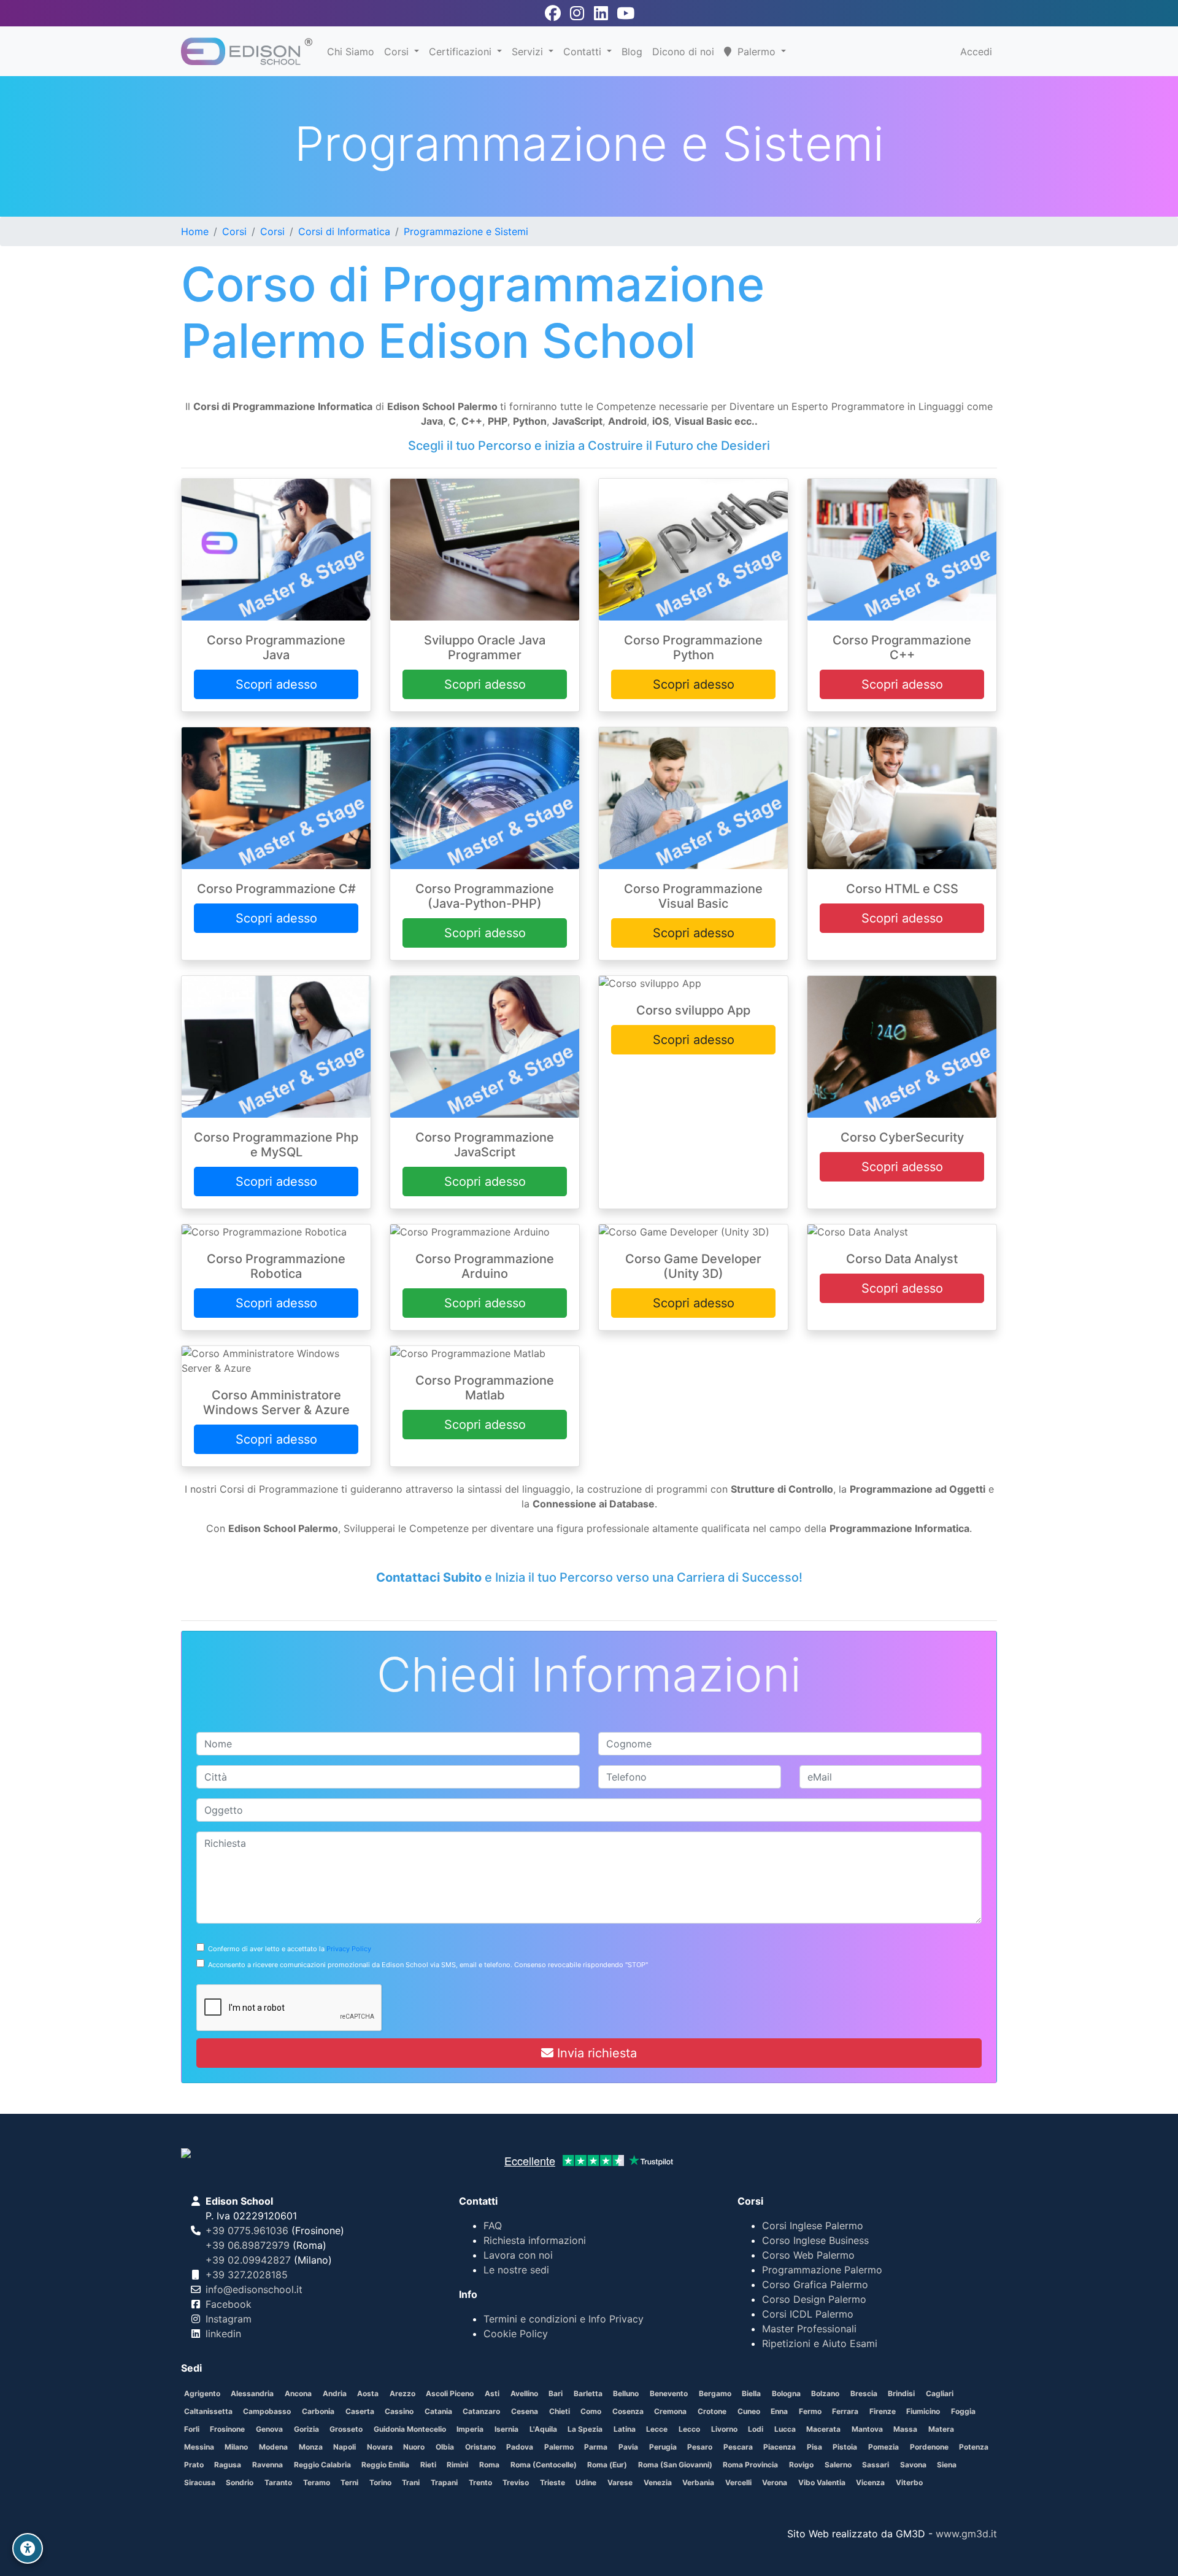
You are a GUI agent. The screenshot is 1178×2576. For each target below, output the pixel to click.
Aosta (368, 2393)
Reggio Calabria (322, 2465)
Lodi (756, 2429)
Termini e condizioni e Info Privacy (564, 2319)
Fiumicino (923, 2411)
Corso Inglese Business (815, 2240)
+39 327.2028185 (247, 2275)
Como (591, 2411)
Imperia (470, 2429)
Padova (520, 2447)
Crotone (712, 2411)
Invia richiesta (595, 2053)
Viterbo (909, 2482)
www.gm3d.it (966, 2534)
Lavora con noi (518, 2255)
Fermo (810, 2411)
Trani (411, 2482)
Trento (480, 2482)
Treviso (516, 2482)
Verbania (698, 2482)
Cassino (399, 2411)
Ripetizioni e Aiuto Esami (820, 2343)
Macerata (823, 2429)
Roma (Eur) (607, 2465)
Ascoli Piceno (450, 2393)
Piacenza (780, 2447)
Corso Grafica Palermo (815, 2284)
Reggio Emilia (385, 2465)
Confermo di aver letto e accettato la (288, 1949)
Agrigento (202, 2393)
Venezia (658, 2482)
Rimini (457, 2465)
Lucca (785, 2429)
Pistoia (845, 2447)
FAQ (493, 2226)
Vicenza (870, 2482)
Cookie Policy (516, 2334)
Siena (947, 2465)
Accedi (976, 52)
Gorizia (306, 2429)
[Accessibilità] (28, 2548)
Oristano (480, 2447)
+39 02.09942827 (248, 2260)
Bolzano (825, 2393)
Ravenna (268, 2465)
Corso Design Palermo (814, 2299)
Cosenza (628, 2411)
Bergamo (715, 2393)
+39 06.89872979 (248, 2245)
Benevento (669, 2393)
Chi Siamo (351, 52)
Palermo (559, 2447)
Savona (913, 2465)
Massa (905, 2429)
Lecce (657, 2429)
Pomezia (883, 2447)
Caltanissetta (208, 2411)
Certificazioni (462, 52)
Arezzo (402, 2393)
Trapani (444, 2482)
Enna (779, 2411)
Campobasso (267, 2411)
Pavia (628, 2447)
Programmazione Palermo (822, 2270)
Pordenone (929, 2447)
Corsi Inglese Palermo (813, 2226)
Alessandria (252, 2393)
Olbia (445, 2447)
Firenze (883, 2411)
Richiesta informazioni (535, 2240)
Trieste (552, 2482)
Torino (380, 2482)
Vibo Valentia (822, 2482)
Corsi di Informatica (344, 231)
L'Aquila (543, 2429)
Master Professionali (809, 2329)
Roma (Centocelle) (544, 2465)
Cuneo (749, 2411)
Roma (489, 2465)
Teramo (317, 2482)
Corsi (398, 52)
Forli (192, 2429)
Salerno (838, 2465)
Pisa (814, 2447)
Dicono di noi (683, 52)
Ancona (298, 2393)
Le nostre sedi (516, 2270)
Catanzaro (481, 2411)
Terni (349, 2482)
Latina (625, 2429)
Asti (492, 2393)
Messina (199, 2447)
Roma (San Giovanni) (675, 2465)
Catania (438, 2411)
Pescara (738, 2447)
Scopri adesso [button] (276, 684)
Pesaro (700, 2447)
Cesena (525, 2411)
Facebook (229, 2304)
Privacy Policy (349, 1949)
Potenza (974, 2447)
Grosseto (346, 2429)
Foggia (963, 2411)
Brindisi (901, 2393)
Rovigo (801, 2465)
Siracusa (200, 2482)
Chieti (560, 2411)
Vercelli (738, 2482)
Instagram (229, 2319)
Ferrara (845, 2411)
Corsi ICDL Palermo (808, 2314)
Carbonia (318, 2411)
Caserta (360, 2411)
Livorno (724, 2429)
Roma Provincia (750, 2465)
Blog (632, 52)
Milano (236, 2447)
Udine (586, 2482)
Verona (775, 2482)
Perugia (663, 2447)
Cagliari (940, 2393)
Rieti (428, 2465)
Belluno (626, 2393)
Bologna (786, 2393)
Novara (380, 2447)
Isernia (506, 2429)
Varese (620, 2482)
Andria (335, 2393)
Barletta (588, 2393)
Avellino (524, 2393)
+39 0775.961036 (247, 2230)
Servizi (529, 52)
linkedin (223, 2334)
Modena (273, 2447)
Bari (556, 2393)
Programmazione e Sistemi (466, 231)
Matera (941, 2429)
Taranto (278, 2482)
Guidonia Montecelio (410, 2429)
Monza (311, 2447)
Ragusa (228, 2465)
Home (195, 231)
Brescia (864, 2393)
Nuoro (414, 2447)
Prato (194, 2465)
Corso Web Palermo (808, 2255)
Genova (269, 2429)
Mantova (867, 2429)
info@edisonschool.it (254, 2289)
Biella (751, 2393)
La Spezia (585, 2429)
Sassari (876, 2465)
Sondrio (240, 2482)
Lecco (689, 2429)
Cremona (670, 2411)
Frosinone (227, 2429)
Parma (596, 2447)
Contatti (584, 52)
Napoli (345, 2447)
